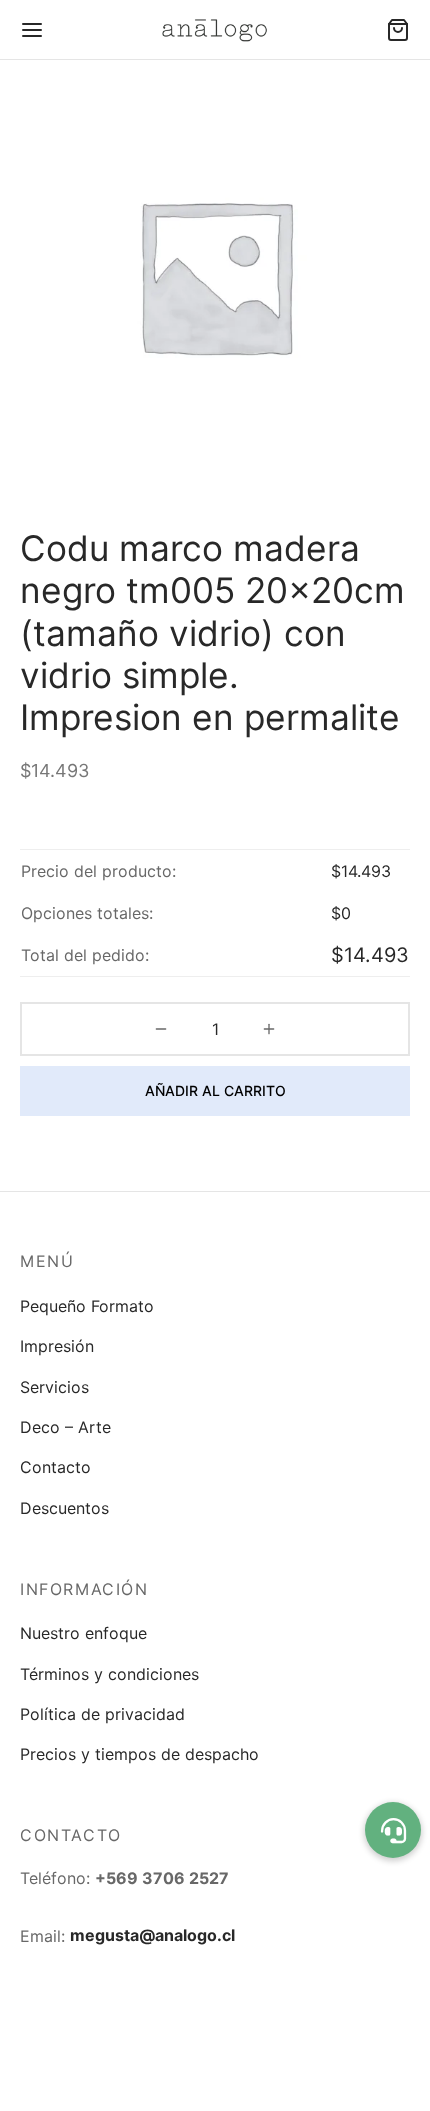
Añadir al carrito (215, 1090)
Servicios (54, 1387)
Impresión (57, 1346)
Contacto (55, 1467)
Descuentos (64, 1508)
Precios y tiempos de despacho (139, 1754)
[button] (393, 1830)
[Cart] (398, 30)
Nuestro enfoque (83, 1633)
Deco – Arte (65, 1427)
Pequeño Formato (87, 1306)
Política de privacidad (102, 1714)
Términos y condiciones (109, 1674)
